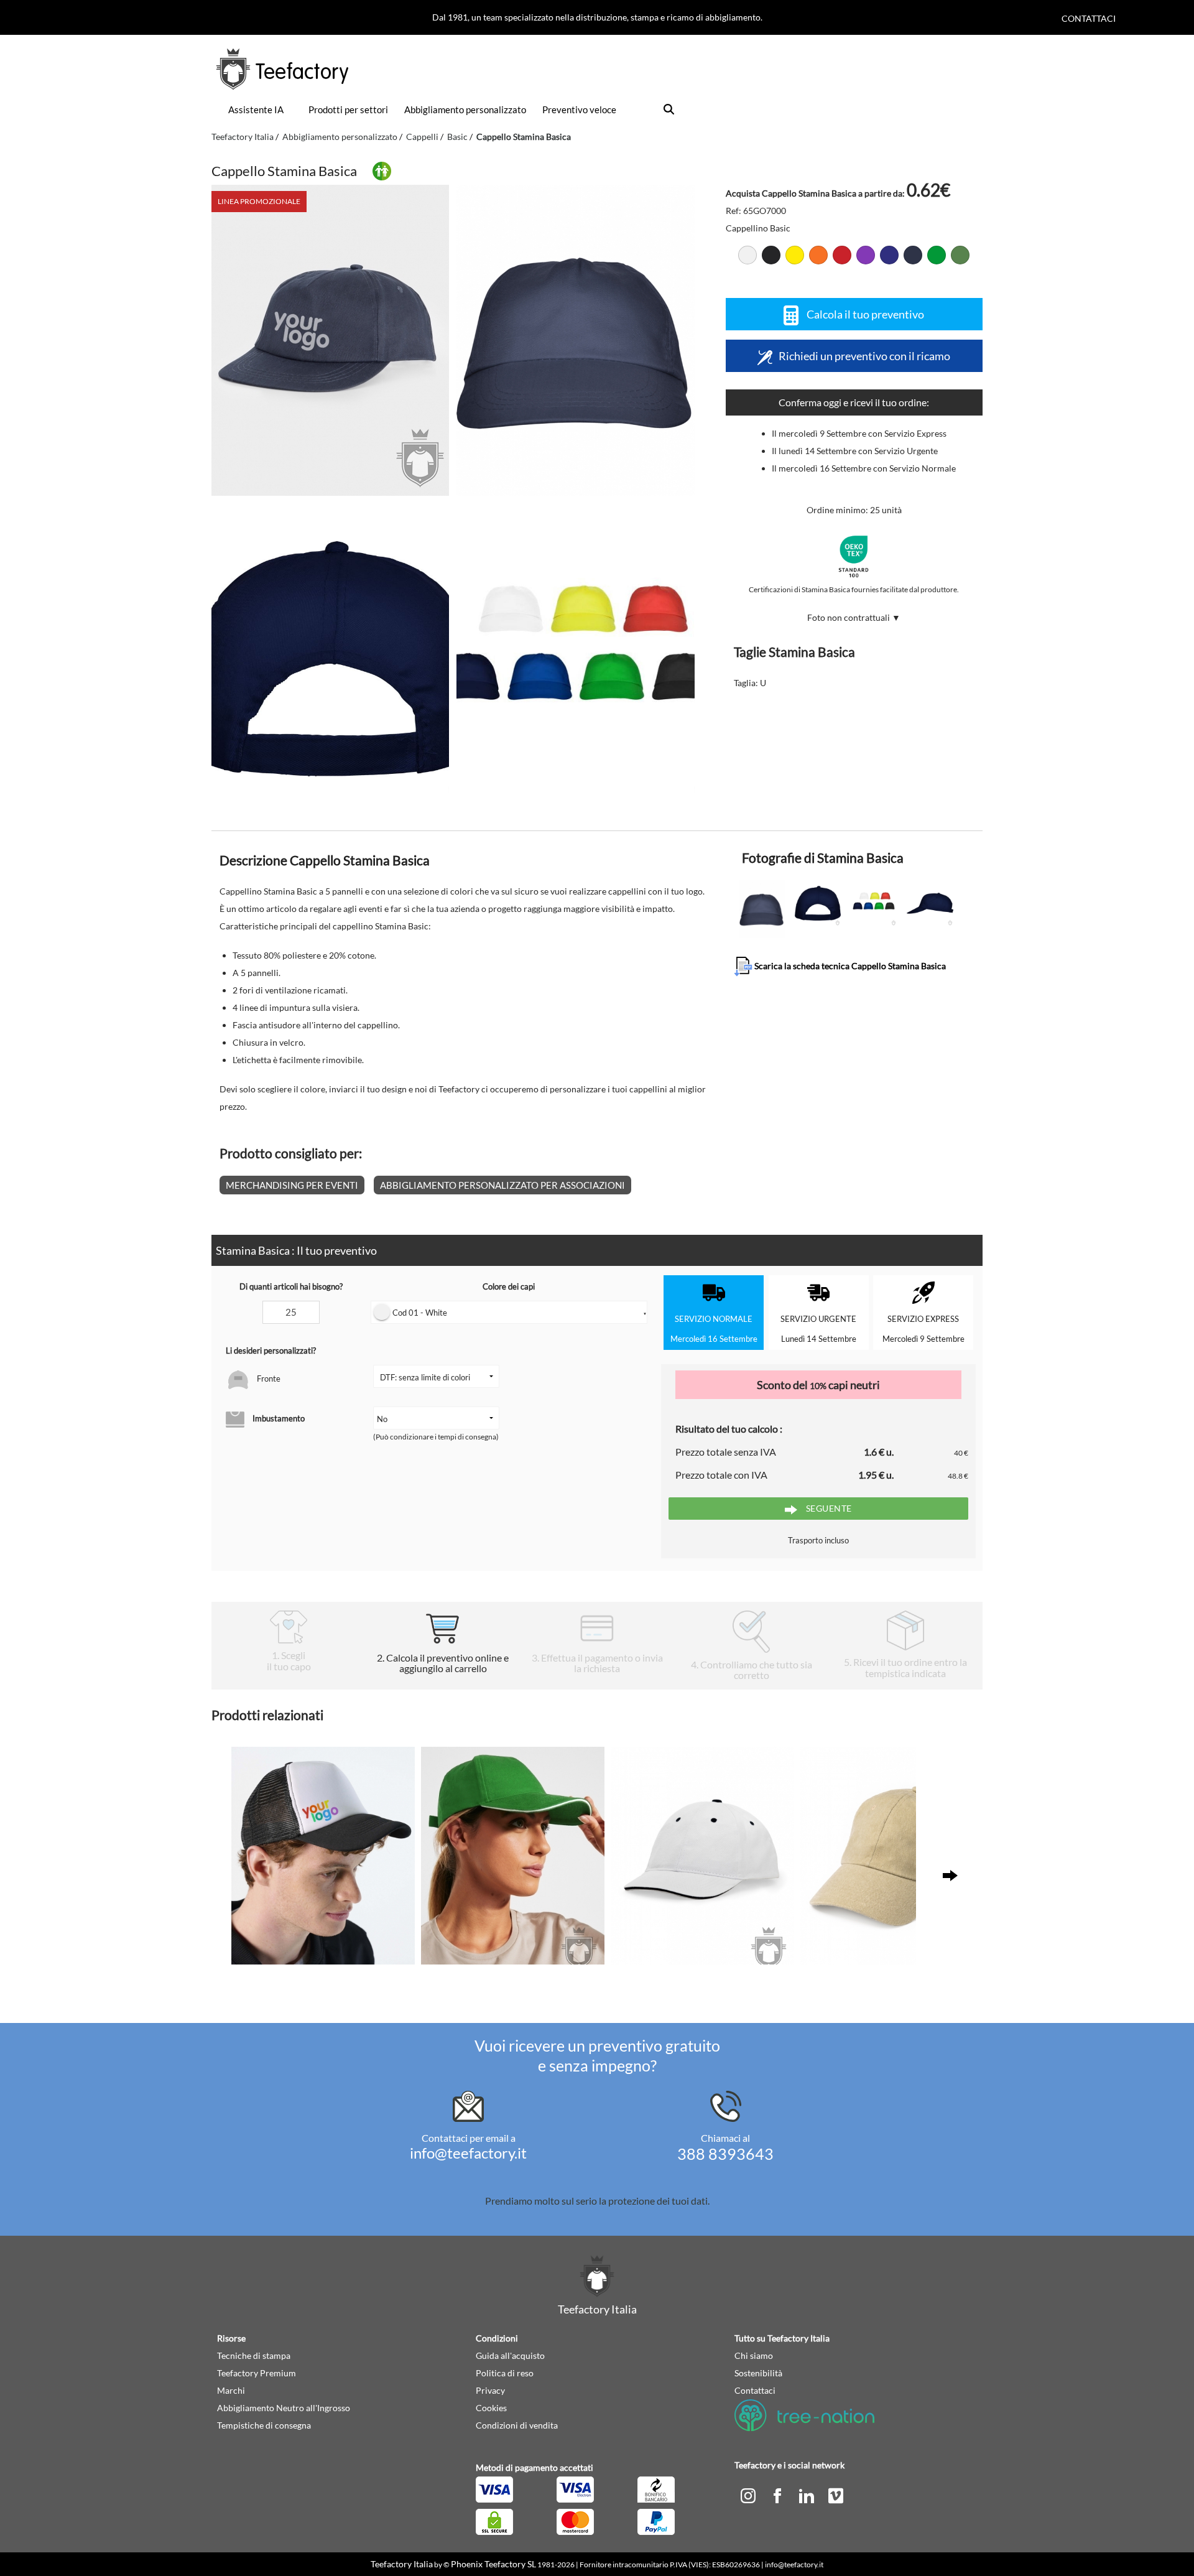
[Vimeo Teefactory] (836, 2495)
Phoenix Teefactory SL (493, 2564)
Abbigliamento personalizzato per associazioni (502, 1185)
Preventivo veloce (579, 109)
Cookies (491, 2408)
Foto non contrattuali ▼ (854, 617)
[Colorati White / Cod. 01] (747, 255)
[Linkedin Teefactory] (808, 2495)
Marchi (231, 2390)
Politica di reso (505, 2373)
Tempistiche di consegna (264, 2425)
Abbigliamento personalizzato (465, 109)
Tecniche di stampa (254, 2355)
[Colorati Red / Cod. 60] (842, 255)
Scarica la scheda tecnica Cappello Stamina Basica (849, 965)
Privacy (490, 2390)
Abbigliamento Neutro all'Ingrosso (284, 2408)
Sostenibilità (758, 2373)
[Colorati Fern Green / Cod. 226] (937, 255)
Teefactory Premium (257, 2373)
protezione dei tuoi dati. (659, 2201)
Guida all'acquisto (510, 2355)
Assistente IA (256, 109)
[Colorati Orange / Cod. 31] (818, 255)
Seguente (828, 1508)
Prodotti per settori (348, 109)
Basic (457, 137)
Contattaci (1089, 18)
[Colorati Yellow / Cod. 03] (795, 255)
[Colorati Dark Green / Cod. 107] (960, 255)
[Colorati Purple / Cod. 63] (866, 255)
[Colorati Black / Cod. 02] (771, 255)
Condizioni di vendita (517, 2425)
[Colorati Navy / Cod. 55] (913, 255)
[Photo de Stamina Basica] (575, 340)
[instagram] (749, 2495)
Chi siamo (754, 2355)
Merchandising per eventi (292, 1185)
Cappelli (422, 137)
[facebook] (778, 2495)
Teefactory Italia (243, 137)
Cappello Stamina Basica (524, 137)
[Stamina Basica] (330, 340)
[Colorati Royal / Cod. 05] (889, 255)
